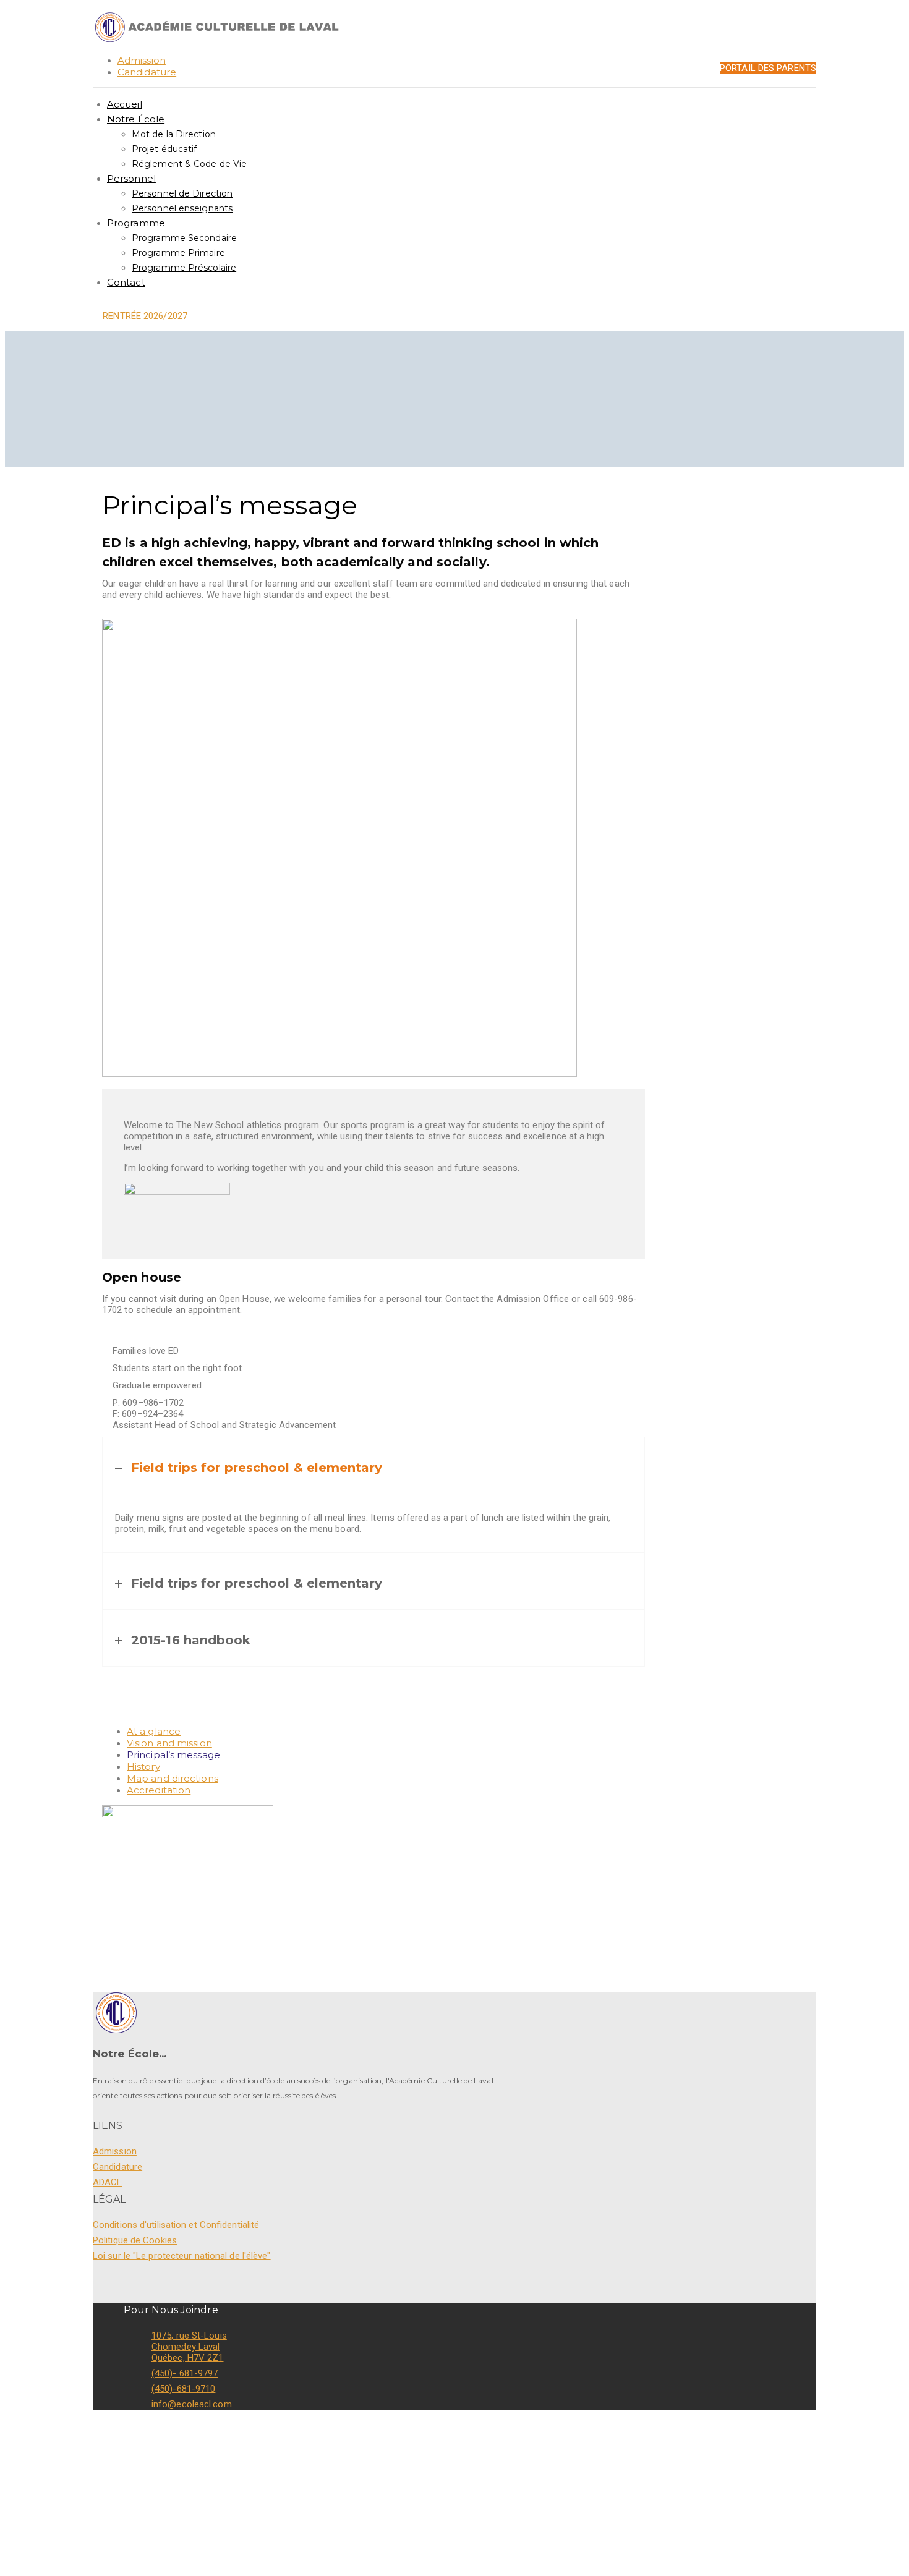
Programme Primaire (178, 253)
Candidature (147, 72)
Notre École (136, 119)
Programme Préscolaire (184, 268)
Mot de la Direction (174, 134)
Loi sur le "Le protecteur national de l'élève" (182, 2256)
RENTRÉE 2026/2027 (144, 316)
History (143, 1766)
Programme (136, 223)
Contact (126, 282)
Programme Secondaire (184, 238)
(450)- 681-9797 (185, 2373)
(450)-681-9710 (183, 2389)
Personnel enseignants (182, 208)
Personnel (131, 178)
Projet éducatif (164, 149)
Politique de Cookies (135, 2240)
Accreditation (159, 1790)
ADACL (108, 2182)
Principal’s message (173, 1755)
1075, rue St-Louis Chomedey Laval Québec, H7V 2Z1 (189, 2347)
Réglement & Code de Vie (189, 164)
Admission (142, 60)
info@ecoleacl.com (192, 2404)
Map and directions (173, 1778)
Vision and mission (169, 1743)
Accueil (125, 104)
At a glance (154, 1731)
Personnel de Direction (182, 193)
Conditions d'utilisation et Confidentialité (176, 2225)
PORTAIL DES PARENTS (768, 68)
